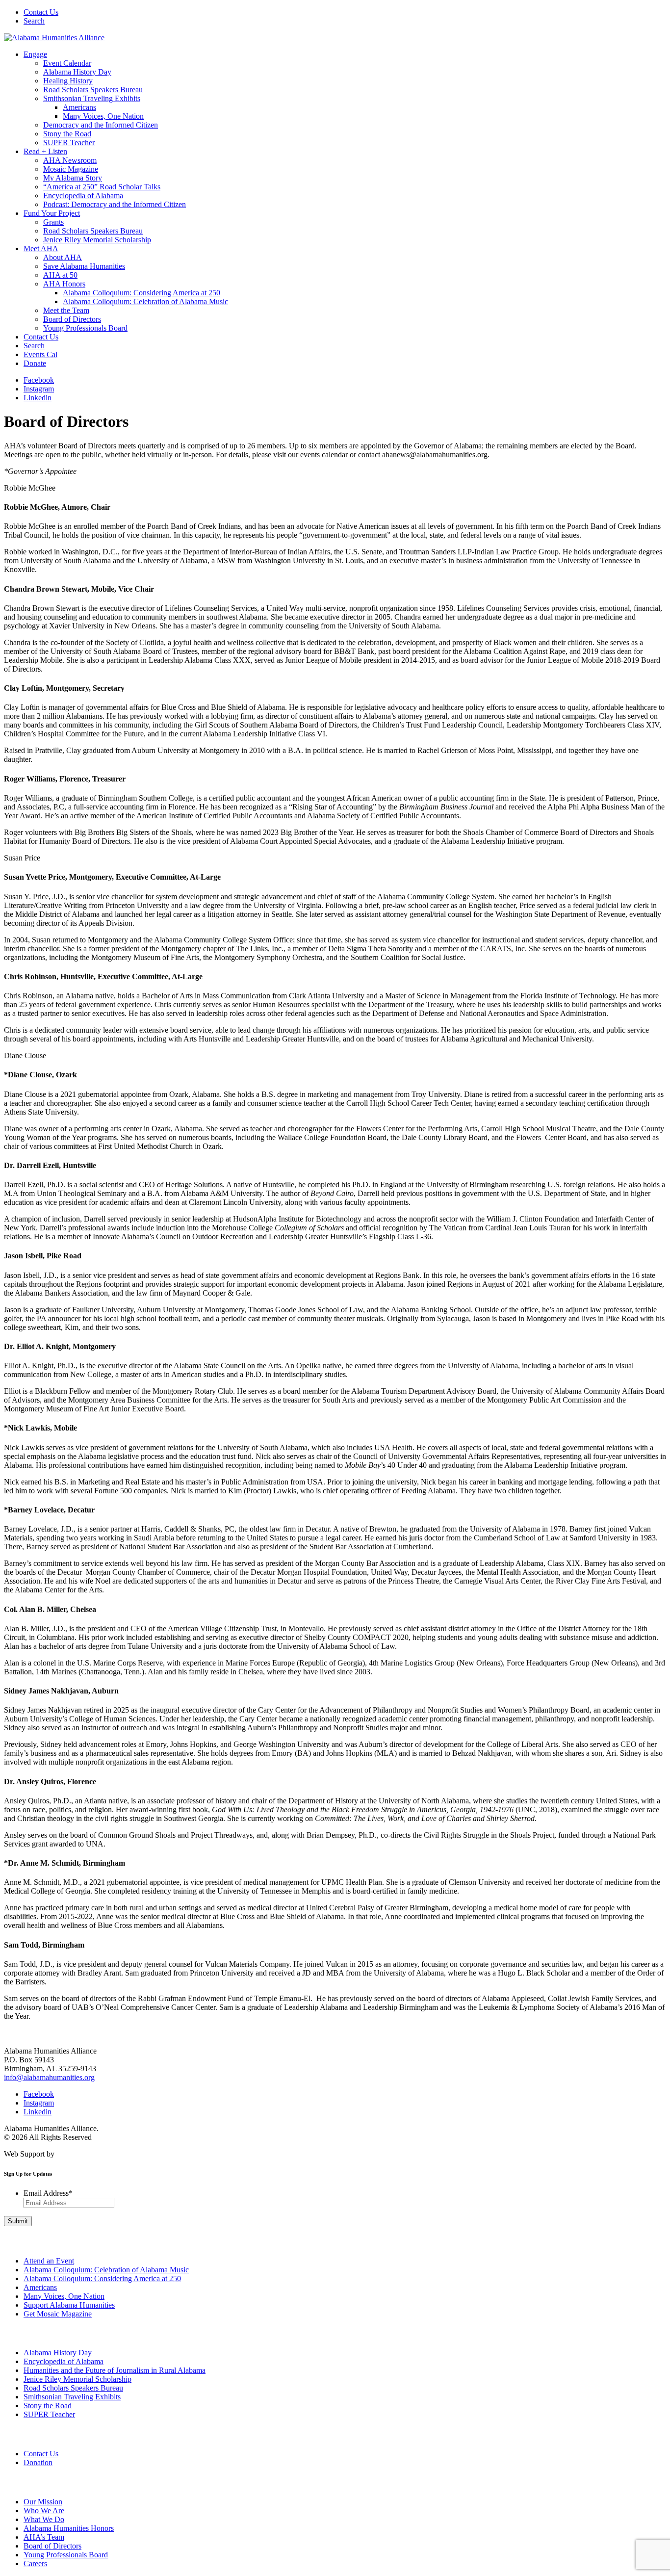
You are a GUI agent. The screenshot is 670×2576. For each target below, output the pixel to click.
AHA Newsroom (70, 160)
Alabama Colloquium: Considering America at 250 (142, 293)
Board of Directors (72, 319)
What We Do (44, 2519)
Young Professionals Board (85, 328)
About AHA (63, 257)
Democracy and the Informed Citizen (101, 125)
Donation (38, 2462)
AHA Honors (64, 284)
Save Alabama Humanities (84, 266)
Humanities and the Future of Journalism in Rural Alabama (115, 2370)
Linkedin (38, 398)
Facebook (39, 380)
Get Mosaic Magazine (58, 2314)
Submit (18, 2221)
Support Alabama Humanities (69, 2305)
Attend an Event (49, 2261)
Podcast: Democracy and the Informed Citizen (115, 204)
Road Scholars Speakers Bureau (93, 90)
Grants (53, 222)
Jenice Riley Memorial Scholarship (97, 240)
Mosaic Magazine (71, 169)
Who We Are (44, 2511)
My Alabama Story (73, 178)
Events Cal (40, 354)
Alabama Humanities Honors (69, 2528)
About (11, 2482)
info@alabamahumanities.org (49, 2077)
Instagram (39, 389)
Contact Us (41, 12)
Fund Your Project (52, 213)
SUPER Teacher (69, 143)
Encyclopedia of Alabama (83, 195)
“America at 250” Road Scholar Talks (102, 187)
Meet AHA (41, 248)
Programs (16, 2333)
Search (34, 21)
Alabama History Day (77, 72)
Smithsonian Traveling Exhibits (92, 98)
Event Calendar (67, 63)
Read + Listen (45, 151)
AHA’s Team (44, 2537)
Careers (35, 2563)
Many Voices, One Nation (103, 116)
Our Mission (43, 2502)
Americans (79, 107)
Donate (35, 363)
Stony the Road (67, 134)
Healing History (68, 81)
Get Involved (19, 2241)
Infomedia (72, 2154)
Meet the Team (66, 310)
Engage (35, 54)
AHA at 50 (60, 275)
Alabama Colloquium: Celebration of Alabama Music (145, 301)
